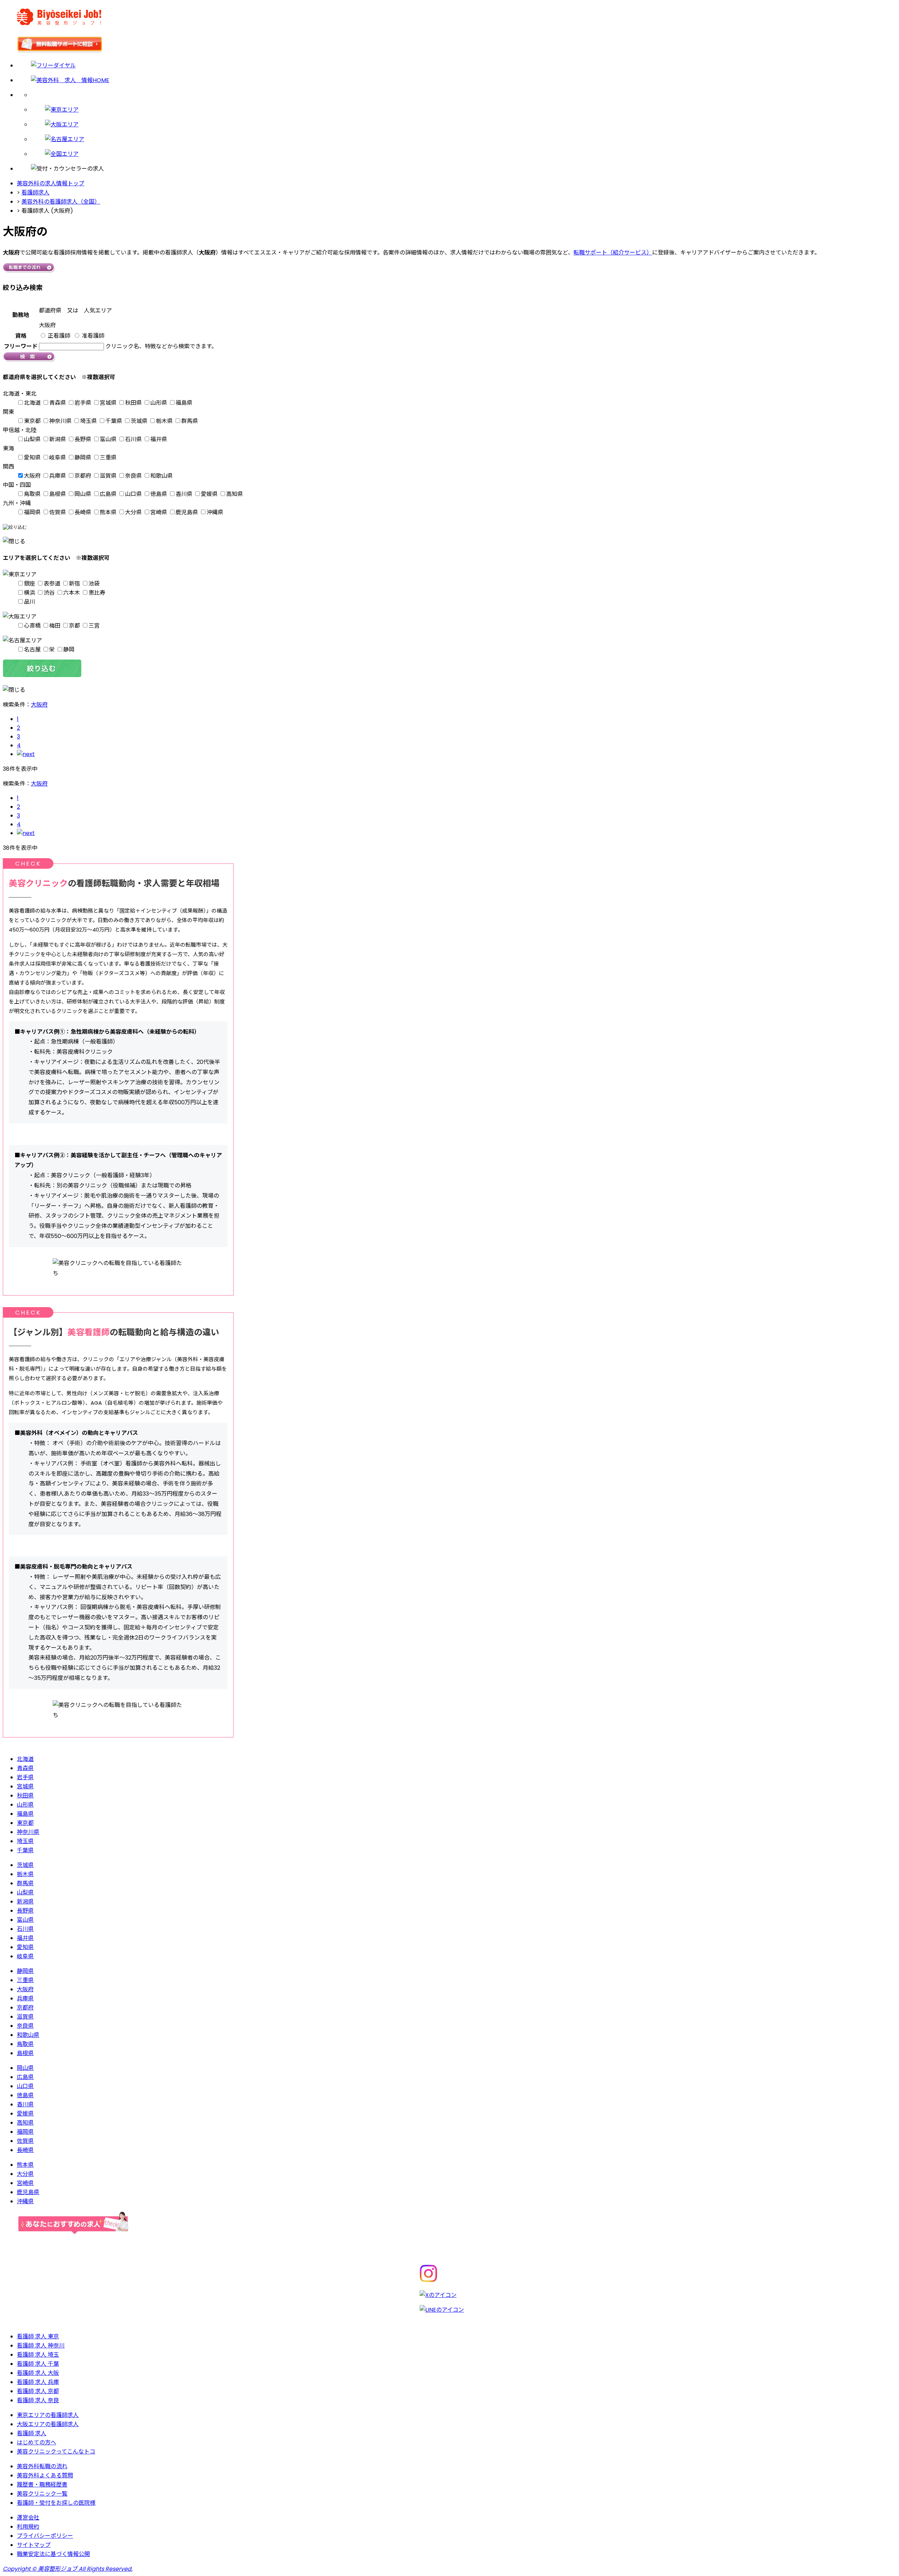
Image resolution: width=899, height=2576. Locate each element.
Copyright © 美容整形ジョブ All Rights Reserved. (68, 2569)
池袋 (94, 584)
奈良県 (133, 476)
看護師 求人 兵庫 (38, 2382)
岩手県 (83, 403)
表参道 (52, 584)
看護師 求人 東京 (38, 2336)
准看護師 (93, 336)
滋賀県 (108, 476)
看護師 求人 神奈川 (41, 2346)
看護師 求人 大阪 (38, 2373)
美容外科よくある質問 (45, 2475)
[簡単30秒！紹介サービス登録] (449, 46)
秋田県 (133, 403)
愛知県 (32, 458)
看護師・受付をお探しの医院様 (56, 2503)
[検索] (464, 95)
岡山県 (83, 494)
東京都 (32, 421)
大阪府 (32, 476)
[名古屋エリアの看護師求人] (464, 139)
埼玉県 (88, 421)
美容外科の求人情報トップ (51, 183)
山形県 (159, 403)
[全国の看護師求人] (464, 154)
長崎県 (83, 512)
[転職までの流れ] (29, 271)
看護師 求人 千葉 (38, 2364)
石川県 (133, 439)
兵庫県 (58, 476)
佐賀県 (58, 512)
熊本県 (108, 512)
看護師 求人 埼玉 (38, 2355)
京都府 (83, 476)
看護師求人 (35, 193)
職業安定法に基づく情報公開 (53, 2554)
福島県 (184, 403)
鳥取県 (32, 494)
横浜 (29, 593)
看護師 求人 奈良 (38, 2400)
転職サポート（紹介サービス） (613, 253)
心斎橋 (32, 626)
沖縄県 (215, 512)
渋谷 (49, 593)
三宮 (94, 626)
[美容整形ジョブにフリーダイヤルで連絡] (457, 65)
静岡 (69, 650)
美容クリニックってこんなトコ (56, 2452)
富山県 (108, 439)
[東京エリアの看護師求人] (464, 110)
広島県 (108, 494)
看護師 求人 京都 (38, 2391)
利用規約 (28, 2527)
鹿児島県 (187, 512)
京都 (74, 626)
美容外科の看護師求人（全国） (61, 202)
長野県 (83, 439)
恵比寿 (97, 593)
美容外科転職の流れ (42, 2466)
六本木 (72, 593)
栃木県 (164, 421)
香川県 (184, 494)
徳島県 (159, 494)
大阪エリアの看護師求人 (48, 2424)
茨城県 (139, 421)
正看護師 (59, 336)
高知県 (235, 494)
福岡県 (32, 512)
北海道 (32, 403)
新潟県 (58, 439)
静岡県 (83, 458)
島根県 (58, 494)
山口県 (133, 494)
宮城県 (108, 403)
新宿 (74, 584)
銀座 (29, 584)
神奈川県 (60, 421)
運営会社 (28, 2518)
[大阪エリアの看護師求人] (464, 124)
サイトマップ (34, 2545)
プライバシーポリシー (45, 2536)
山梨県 (32, 439)
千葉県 (114, 421)
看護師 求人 (32, 2433)
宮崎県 (159, 512)
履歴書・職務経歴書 (42, 2485)
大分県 (133, 512)
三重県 (108, 458)
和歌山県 (162, 476)
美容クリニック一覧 (42, 2494)
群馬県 (190, 421)
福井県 (159, 439)
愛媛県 (209, 494)
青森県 (58, 403)
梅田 (55, 626)
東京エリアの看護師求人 (48, 2415)
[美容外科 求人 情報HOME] (457, 80)
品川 (29, 602)
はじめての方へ (37, 2442)
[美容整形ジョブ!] (449, 18)
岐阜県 (58, 458)
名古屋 (32, 650)
